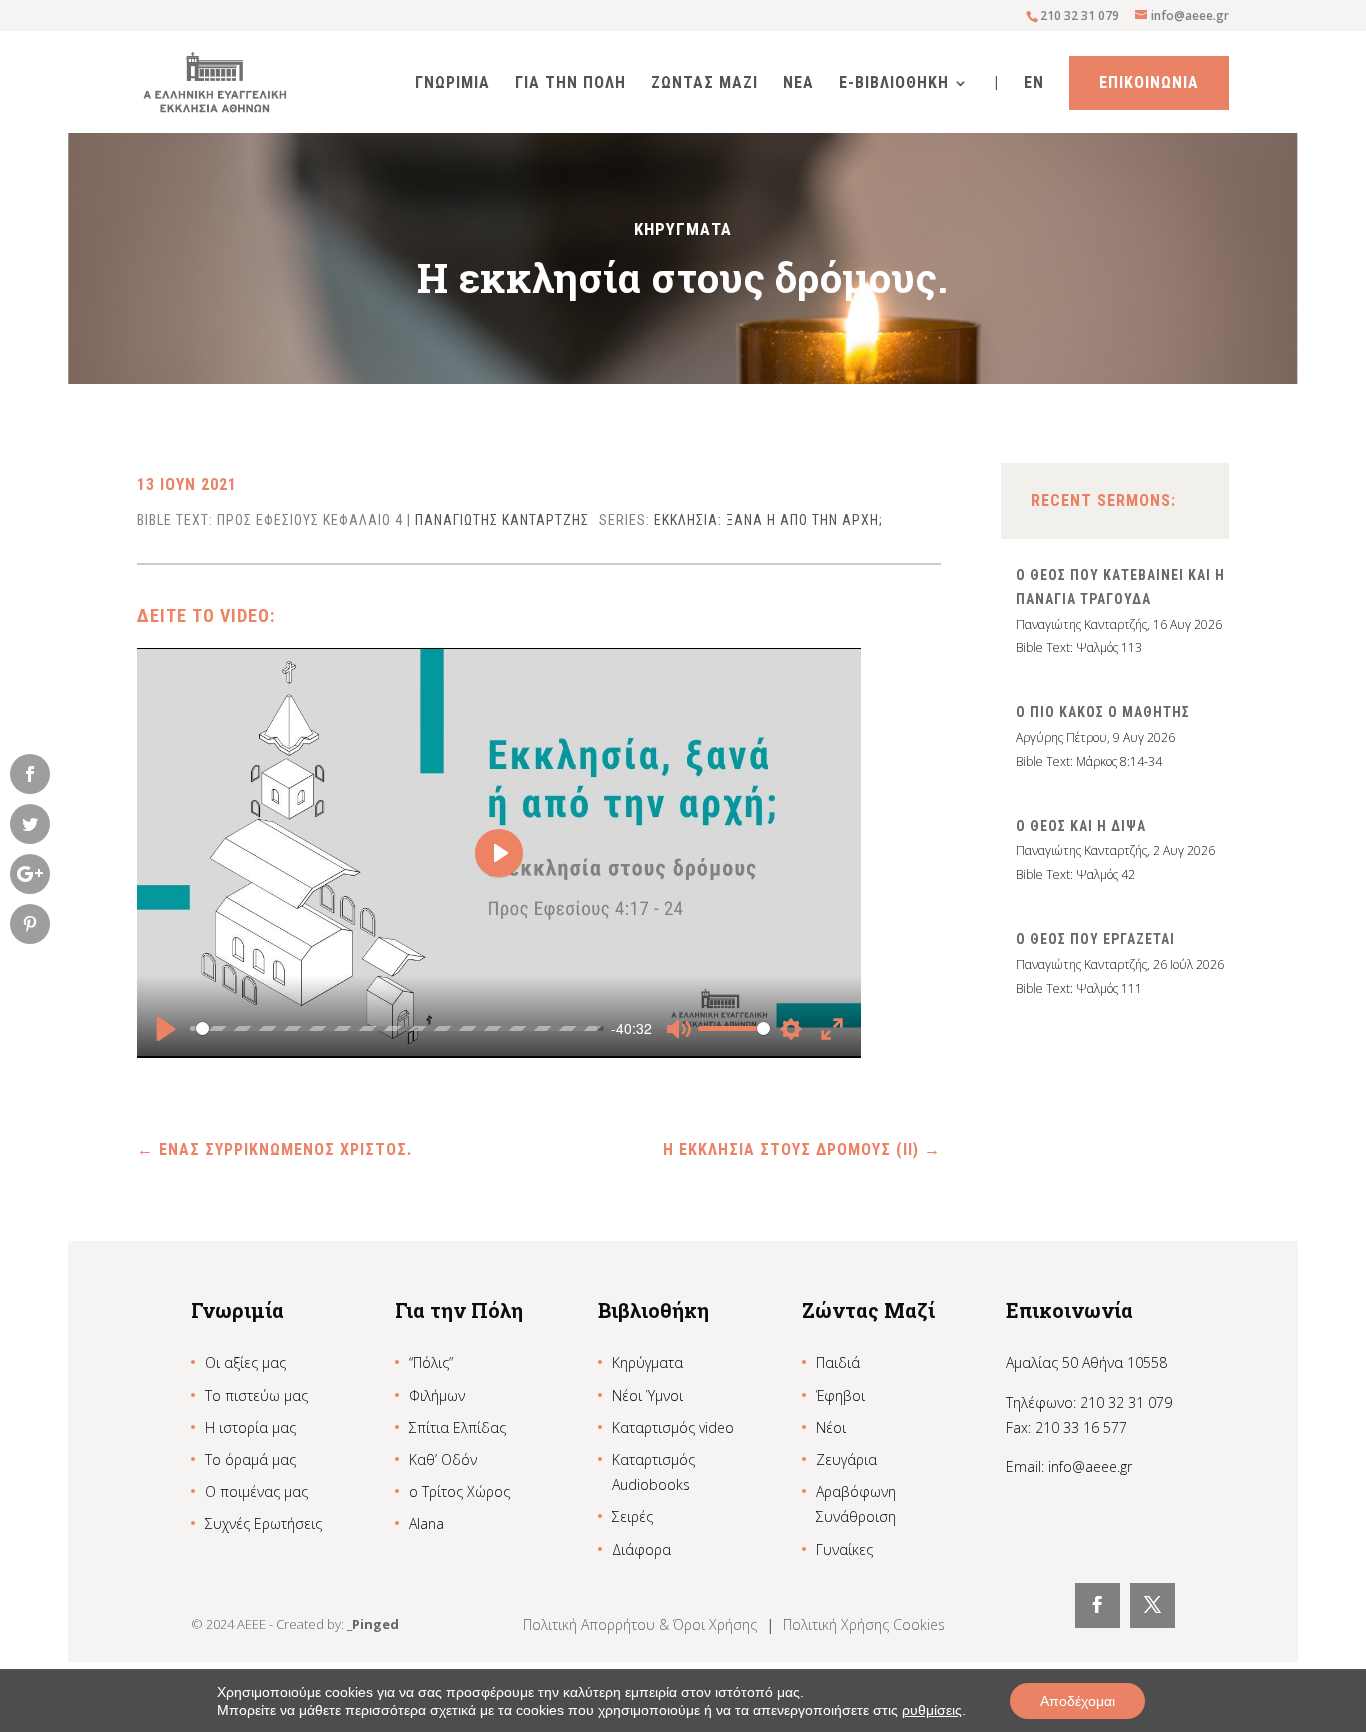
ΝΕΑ (798, 84)
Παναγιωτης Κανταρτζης (502, 520)
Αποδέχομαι (1077, 1701)
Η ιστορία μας (250, 1427)
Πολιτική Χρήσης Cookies (864, 1624)
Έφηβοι (840, 1395)
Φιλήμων (437, 1395)
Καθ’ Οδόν (443, 1459)
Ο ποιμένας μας (256, 1491)
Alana (426, 1523)
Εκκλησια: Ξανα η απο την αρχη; (768, 520)
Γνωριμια (452, 84)
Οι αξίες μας (245, 1362)
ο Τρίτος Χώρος (459, 1491)
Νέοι (831, 1427)
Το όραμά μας (250, 1459)
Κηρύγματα (647, 1362)
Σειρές (632, 1516)
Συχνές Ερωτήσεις (263, 1523)
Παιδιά (838, 1362)
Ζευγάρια (846, 1459)
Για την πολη (570, 84)
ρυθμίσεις (932, 1710)
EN (1034, 84)
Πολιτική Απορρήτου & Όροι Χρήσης (642, 1624)
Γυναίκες (844, 1549)
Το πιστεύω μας (256, 1395)
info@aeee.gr (1090, 1466)
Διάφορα (641, 1549)
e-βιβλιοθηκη (894, 84)
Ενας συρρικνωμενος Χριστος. (274, 1149)
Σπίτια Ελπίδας (457, 1427)
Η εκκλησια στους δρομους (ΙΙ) (802, 1149)
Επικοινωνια (1149, 82)
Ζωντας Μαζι (704, 84)
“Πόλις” (431, 1362)
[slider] (396, 1029)
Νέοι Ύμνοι (647, 1395)
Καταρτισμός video (673, 1427)
